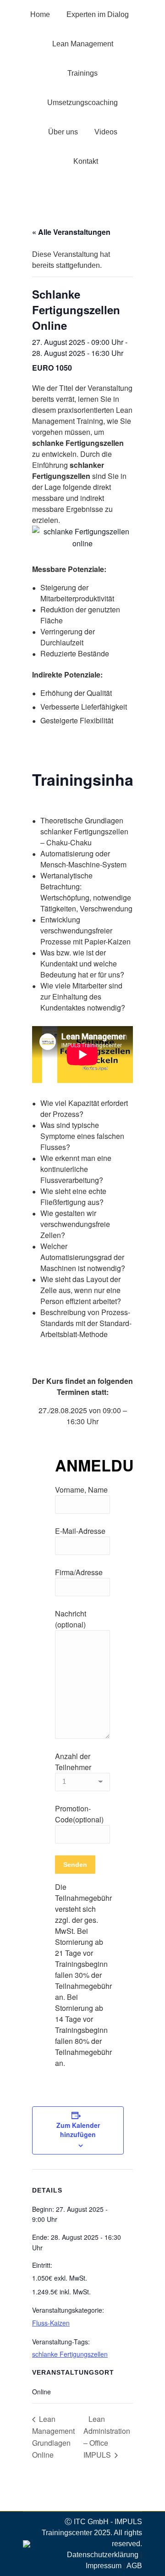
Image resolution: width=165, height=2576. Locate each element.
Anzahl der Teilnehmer (73, 1762)
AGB (134, 2566)
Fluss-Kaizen (51, 2323)
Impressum (104, 2566)
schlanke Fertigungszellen (70, 2354)
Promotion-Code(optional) (79, 1814)
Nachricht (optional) (71, 1619)
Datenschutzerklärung (103, 2555)
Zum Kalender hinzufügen (78, 2130)
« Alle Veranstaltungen (71, 232)
